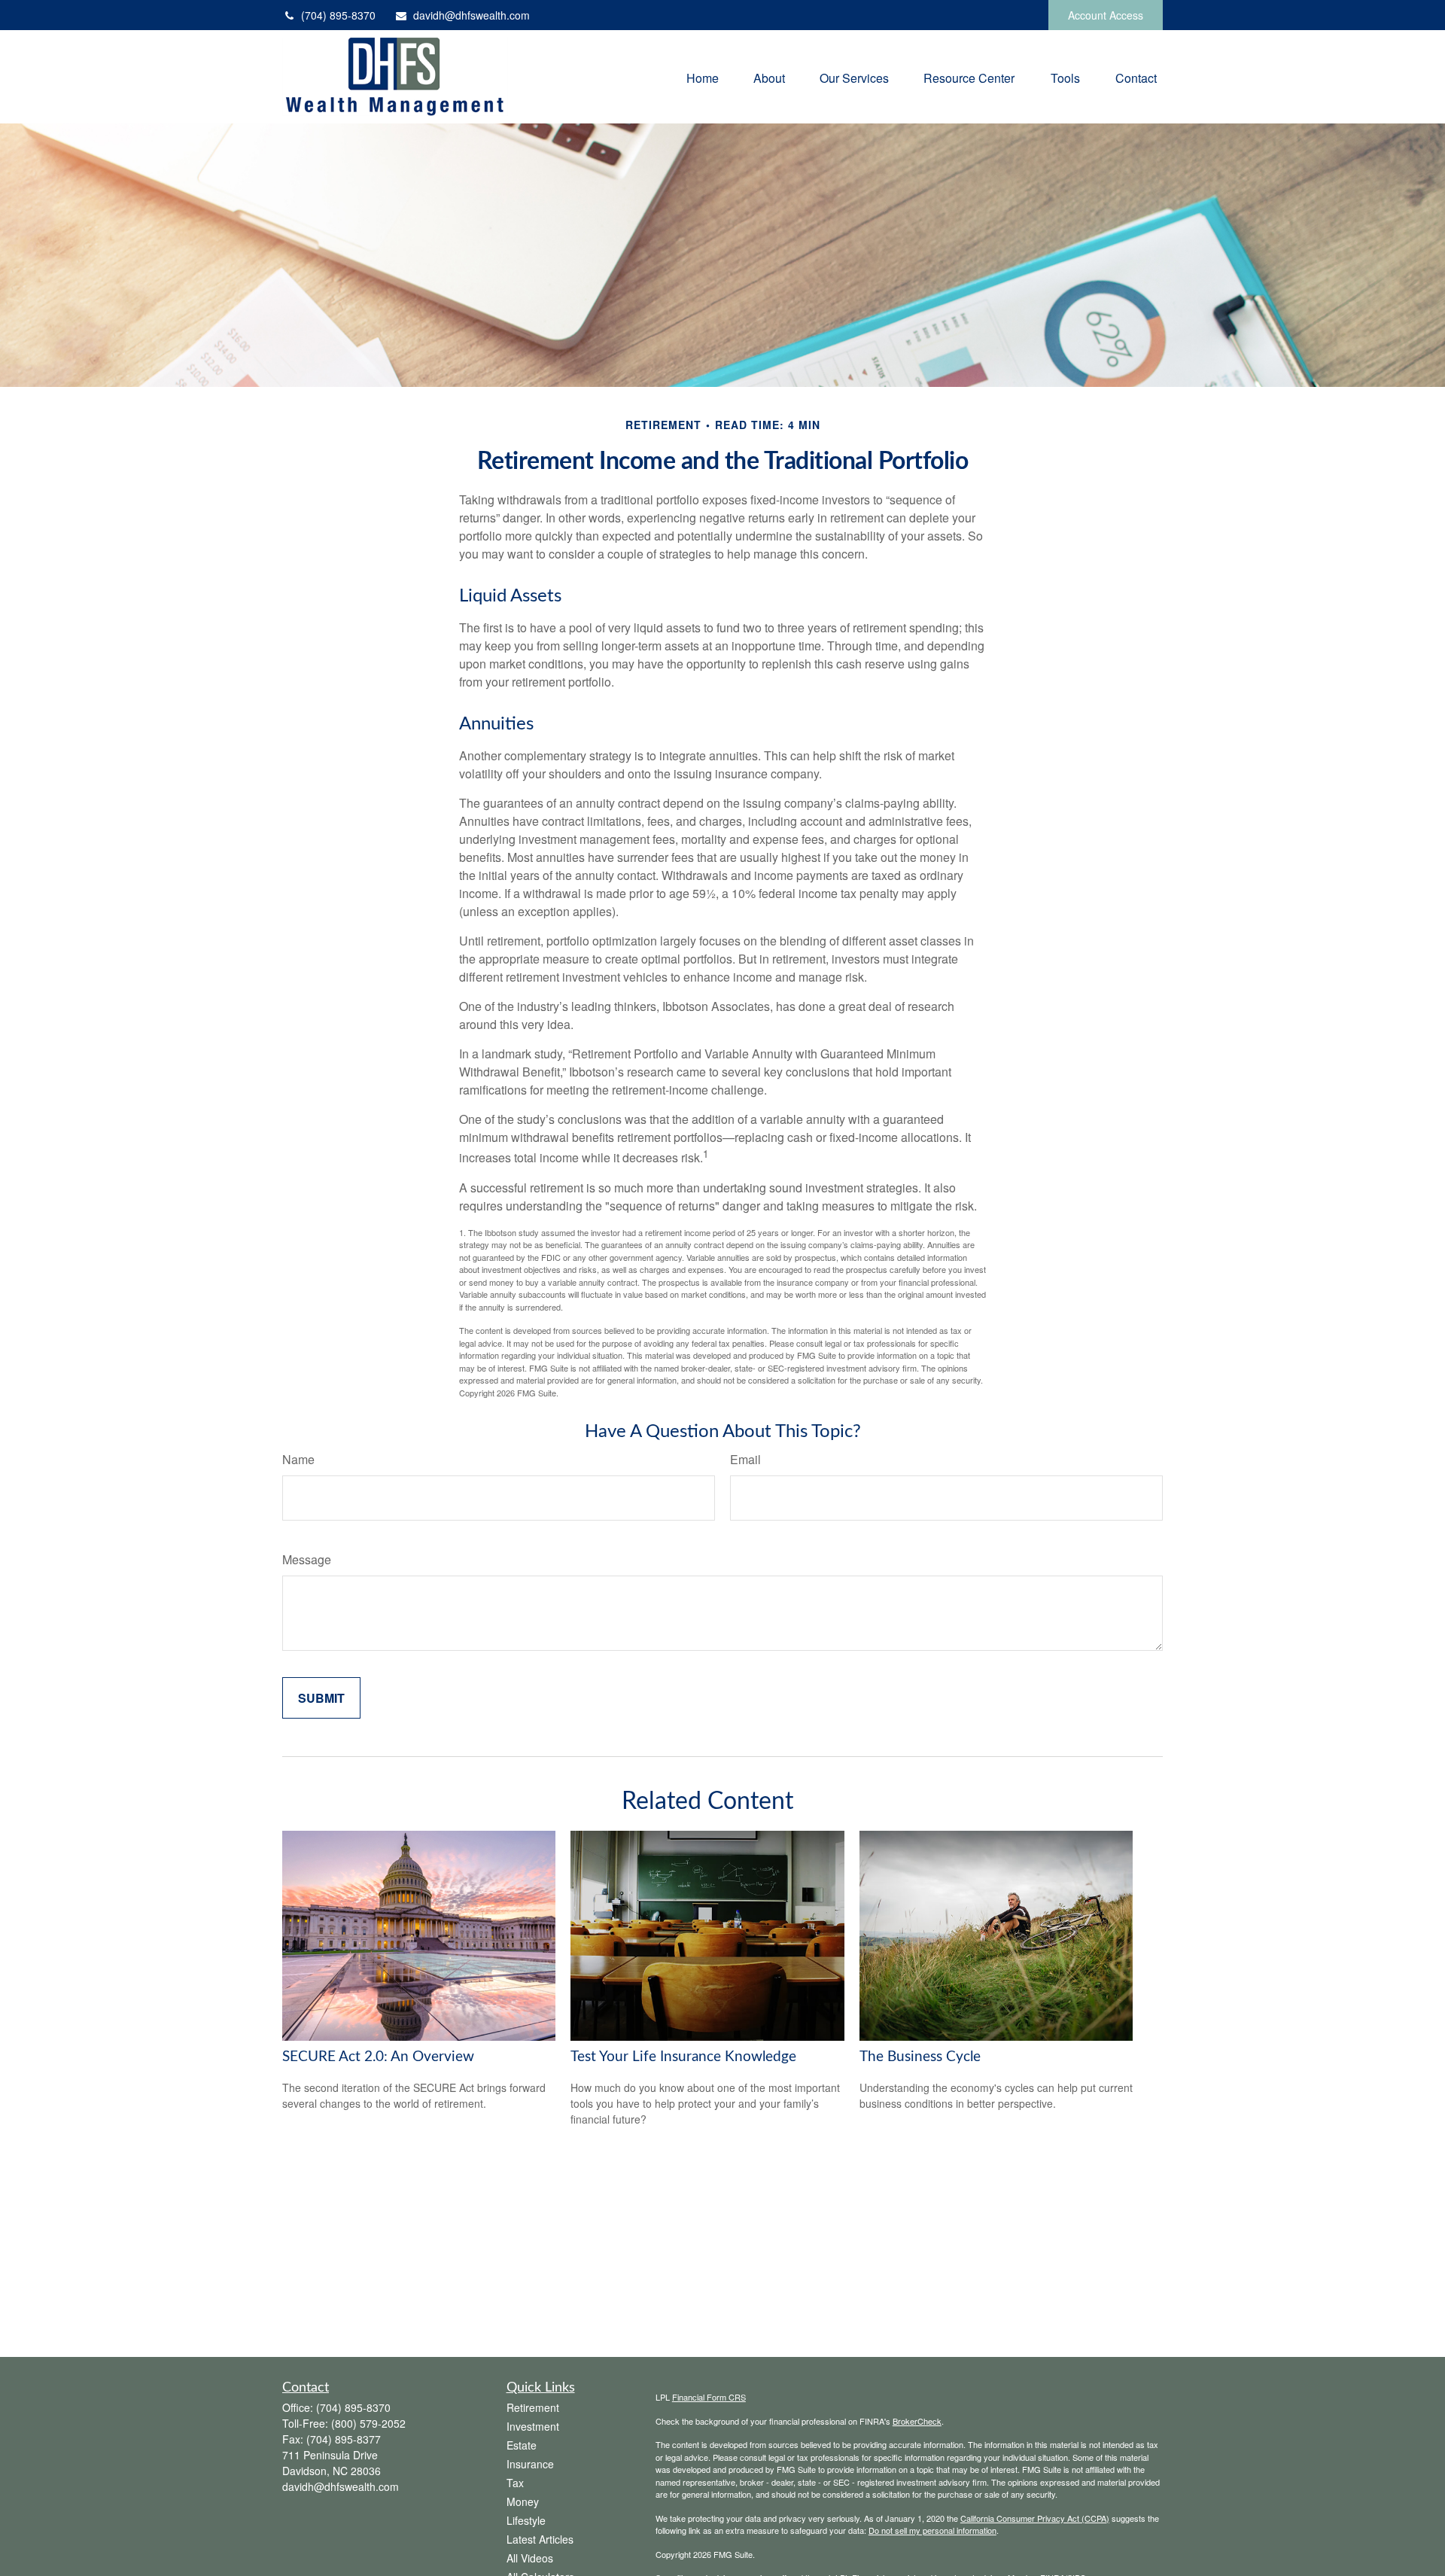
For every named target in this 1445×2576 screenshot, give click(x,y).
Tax (515, 2483)
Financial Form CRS (709, 2397)
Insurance (530, 2464)
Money (523, 2501)
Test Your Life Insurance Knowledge (683, 2057)
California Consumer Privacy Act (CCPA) (1035, 2518)
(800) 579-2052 (368, 2423)
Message (307, 1559)
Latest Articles (540, 2539)
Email (745, 1459)
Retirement (533, 2407)
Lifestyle (526, 2520)
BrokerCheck (917, 2421)
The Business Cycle (920, 2057)
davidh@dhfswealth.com (472, 15)
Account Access (1106, 15)
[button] (703, 77)
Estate (522, 2445)
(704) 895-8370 (338, 15)
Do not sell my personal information (932, 2530)
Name (298, 1459)
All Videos (530, 2558)
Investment (533, 2426)
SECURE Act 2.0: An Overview (378, 2057)
